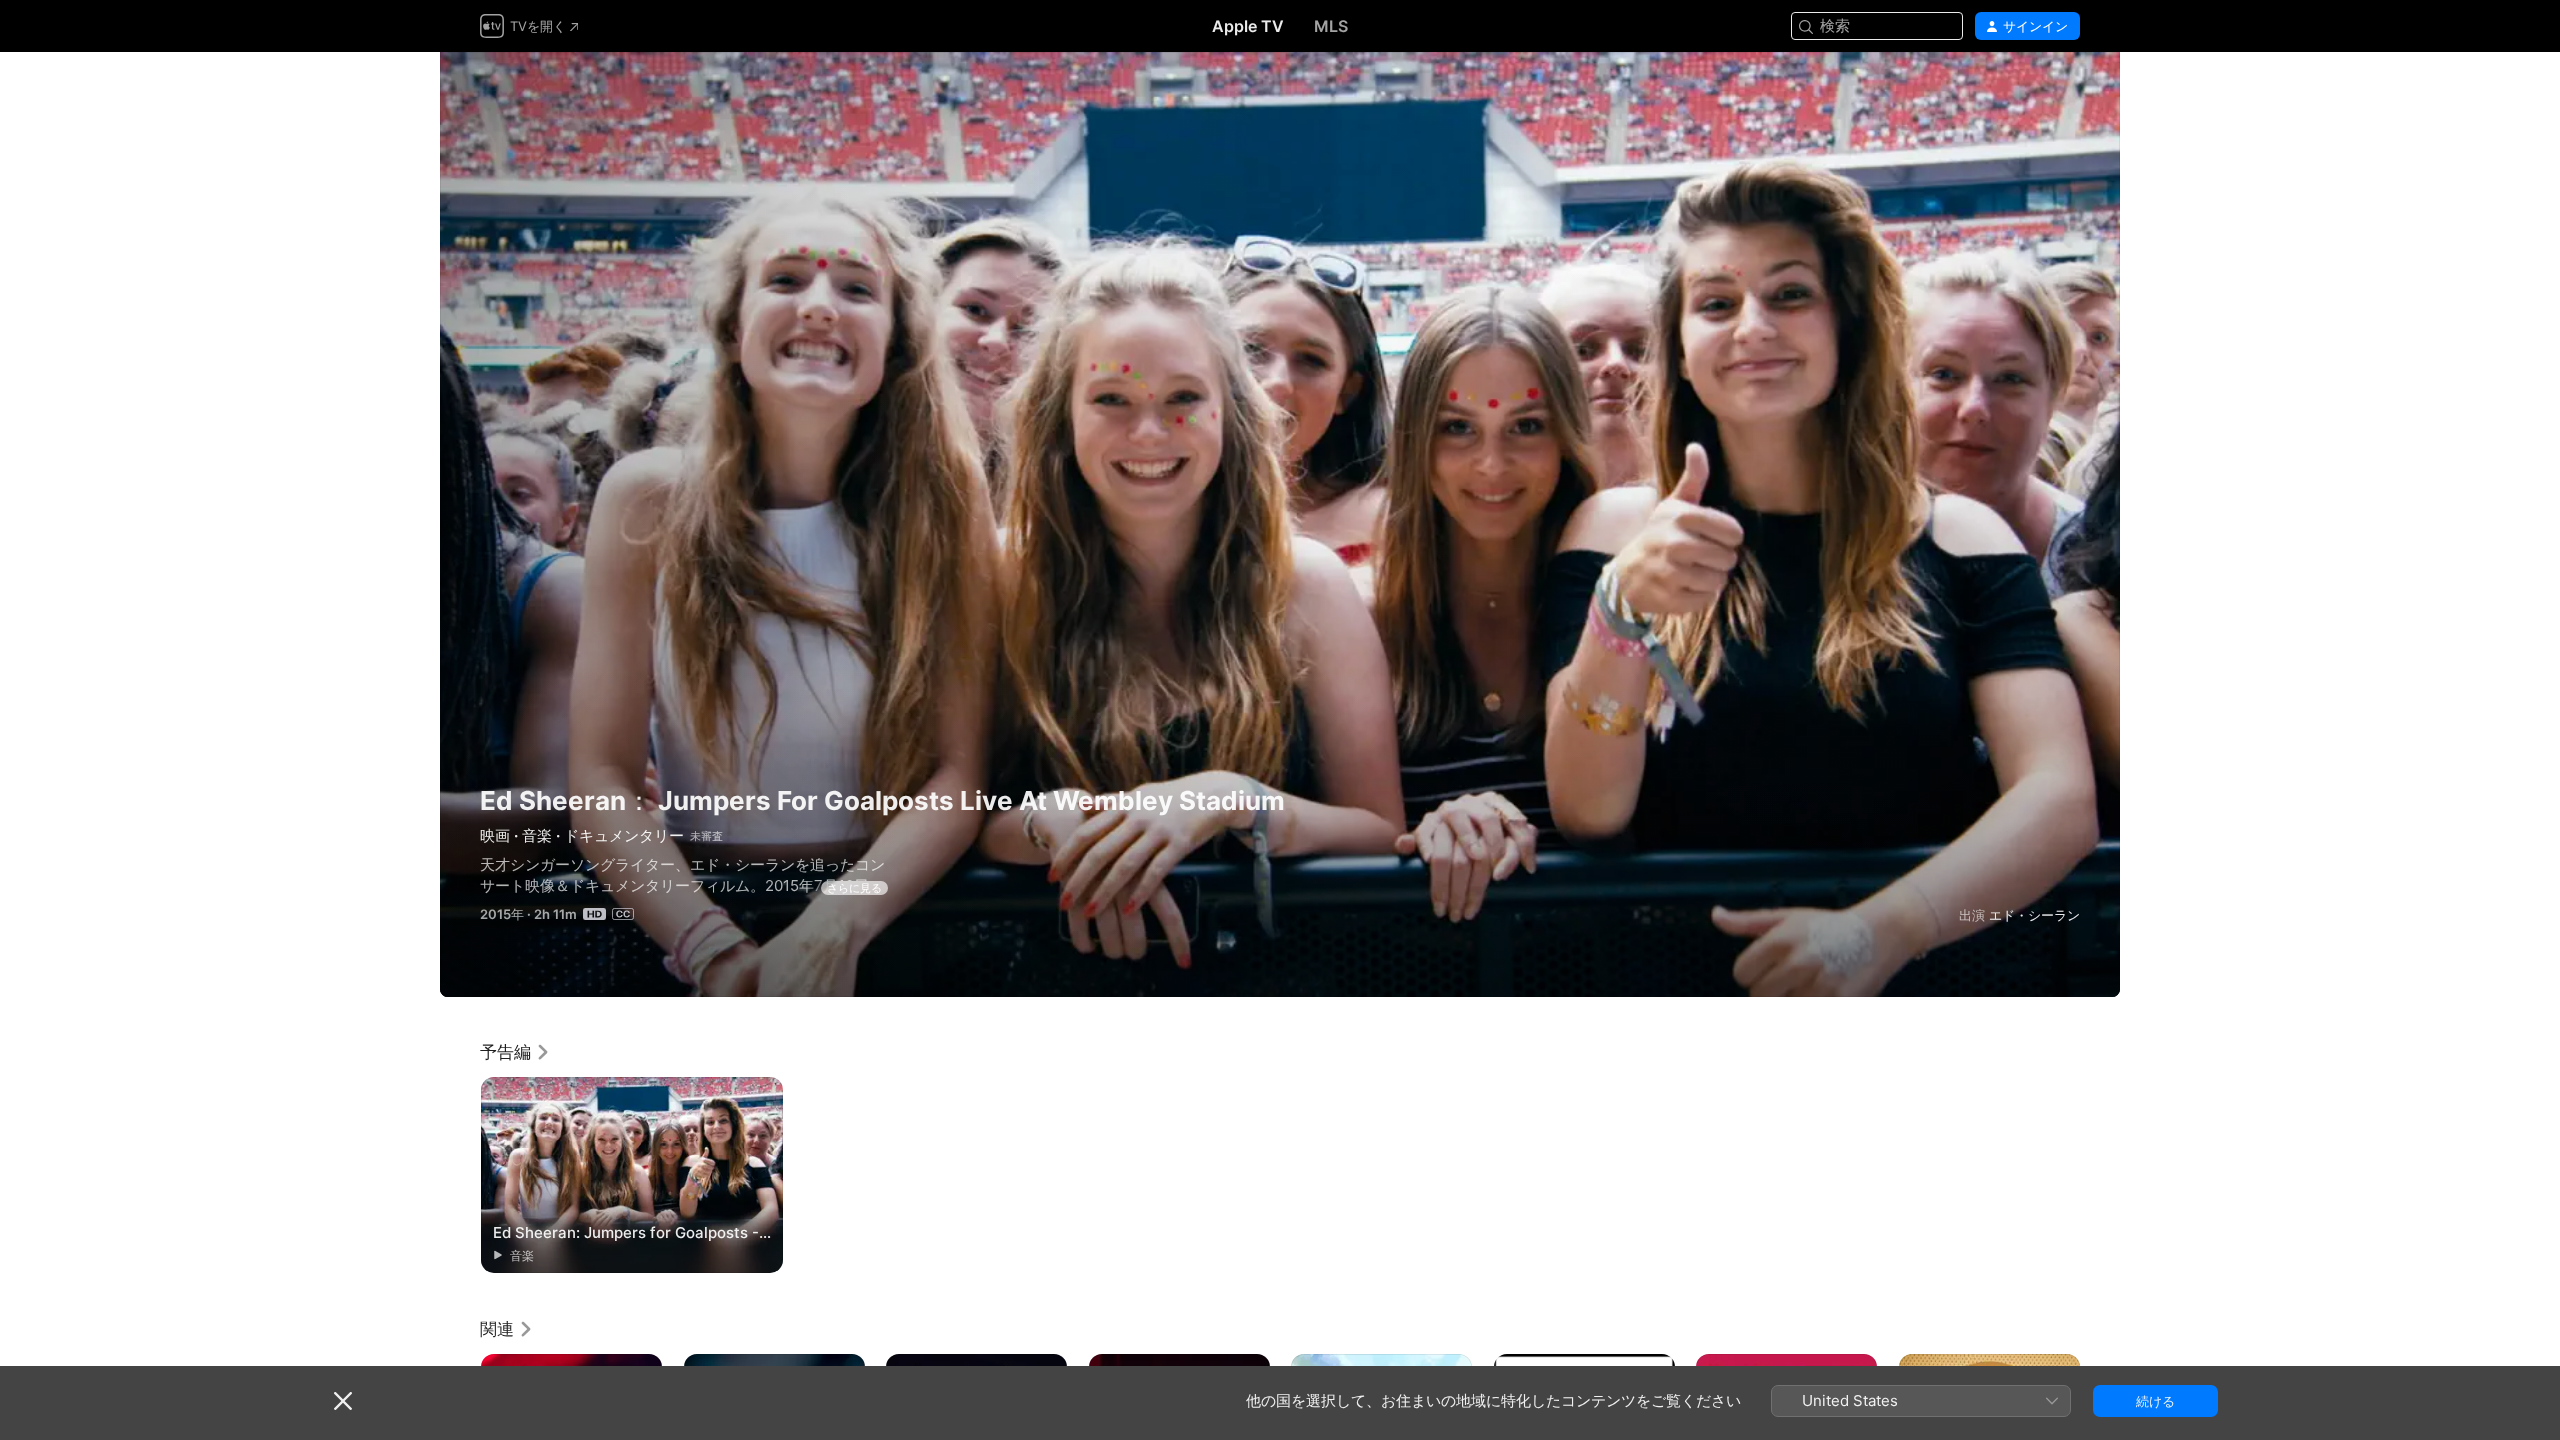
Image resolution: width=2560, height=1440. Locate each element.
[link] (515, 1052)
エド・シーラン (2034, 915)
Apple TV (1248, 26)
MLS (1331, 26)
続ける (2155, 1401)
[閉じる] (343, 1401)
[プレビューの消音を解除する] (2066, 91)
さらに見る (854, 888)
